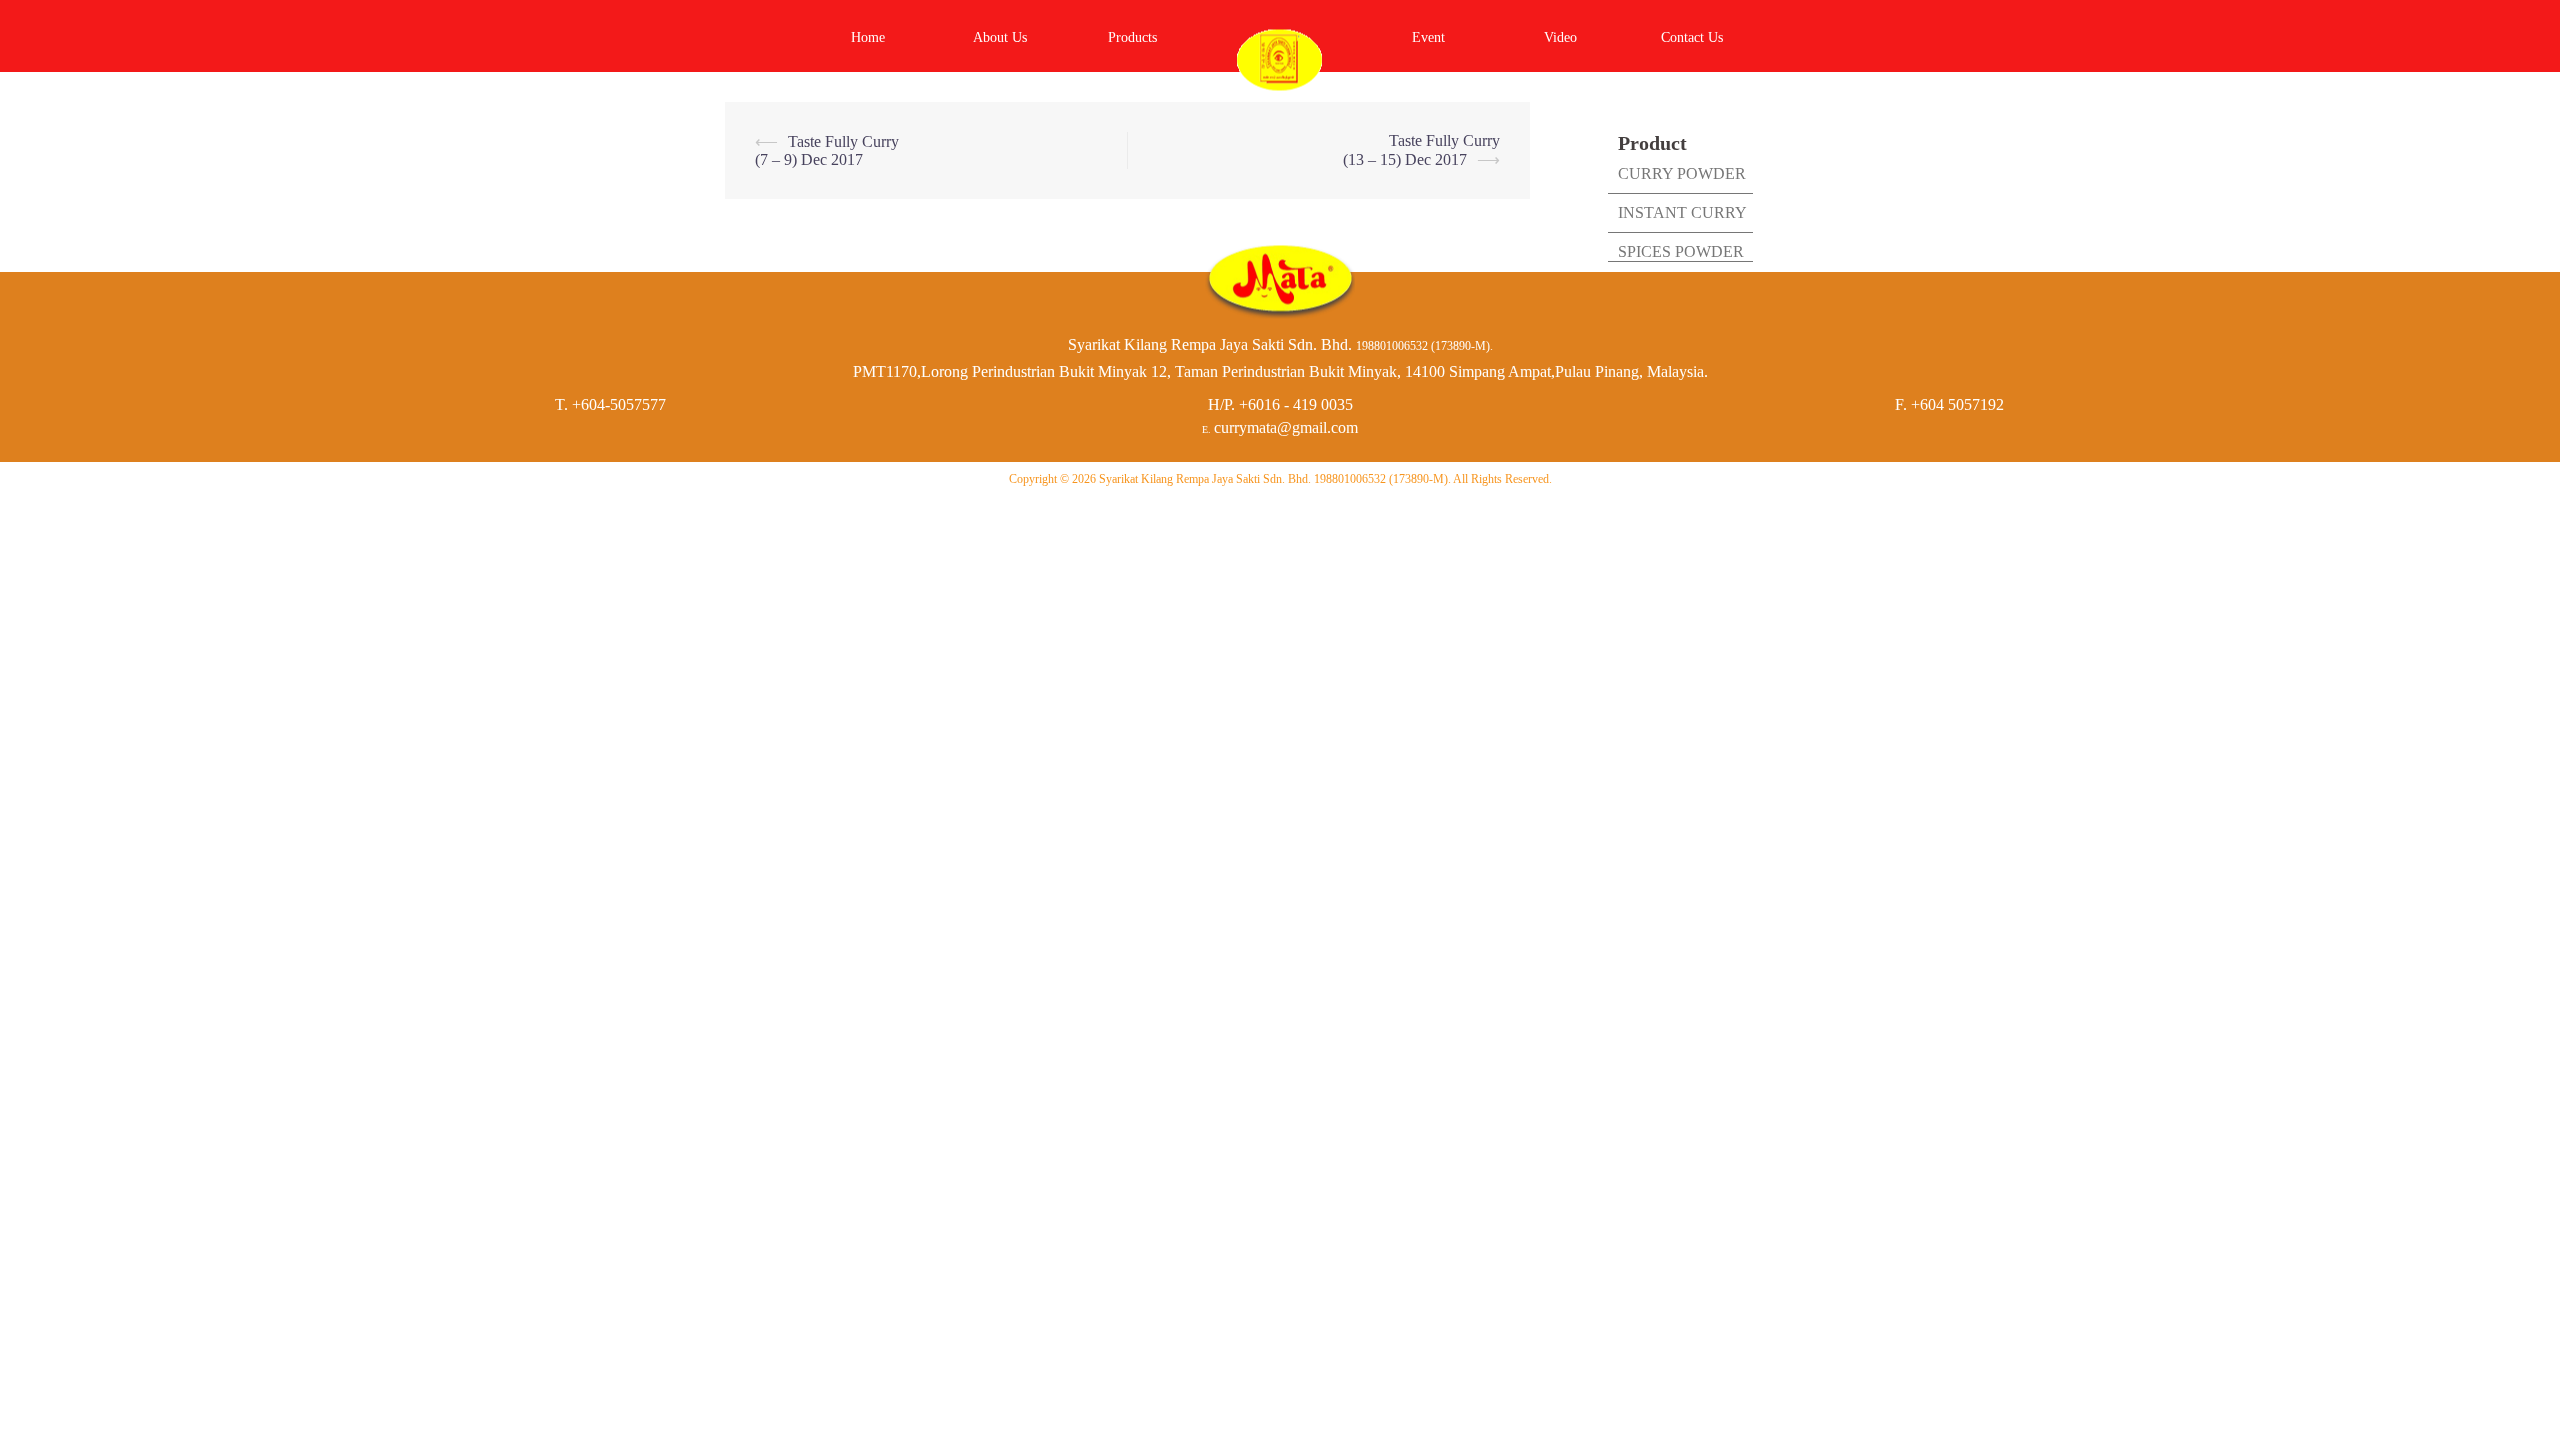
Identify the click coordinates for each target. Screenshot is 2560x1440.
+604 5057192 (1957, 404)
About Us (1000, 37)
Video (1560, 37)
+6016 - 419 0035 (1296, 404)
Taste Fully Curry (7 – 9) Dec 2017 (827, 150)
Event (1428, 37)
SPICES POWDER (1681, 251)
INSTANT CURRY (1682, 212)
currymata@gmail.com (1286, 427)
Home (868, 37)
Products (1132, 37)
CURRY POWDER (1682, 173)
